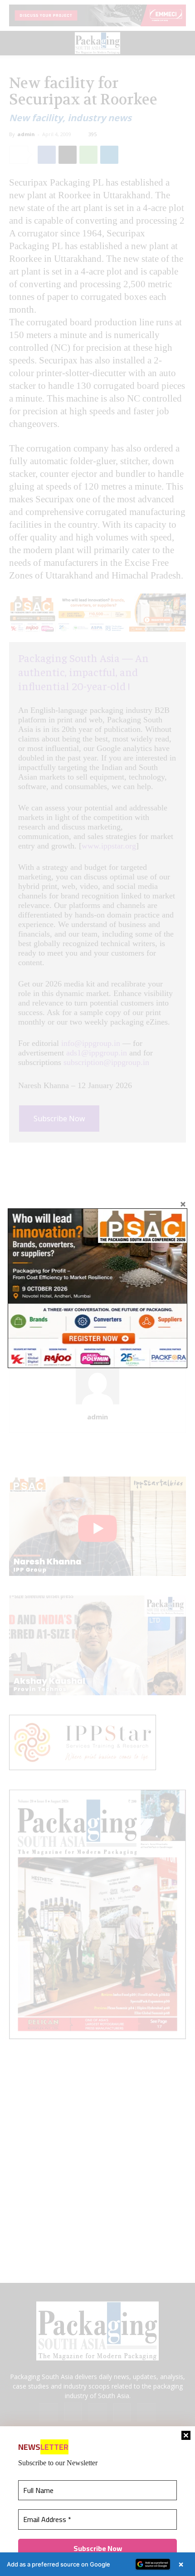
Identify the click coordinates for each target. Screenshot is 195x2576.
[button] (97, 2564)
